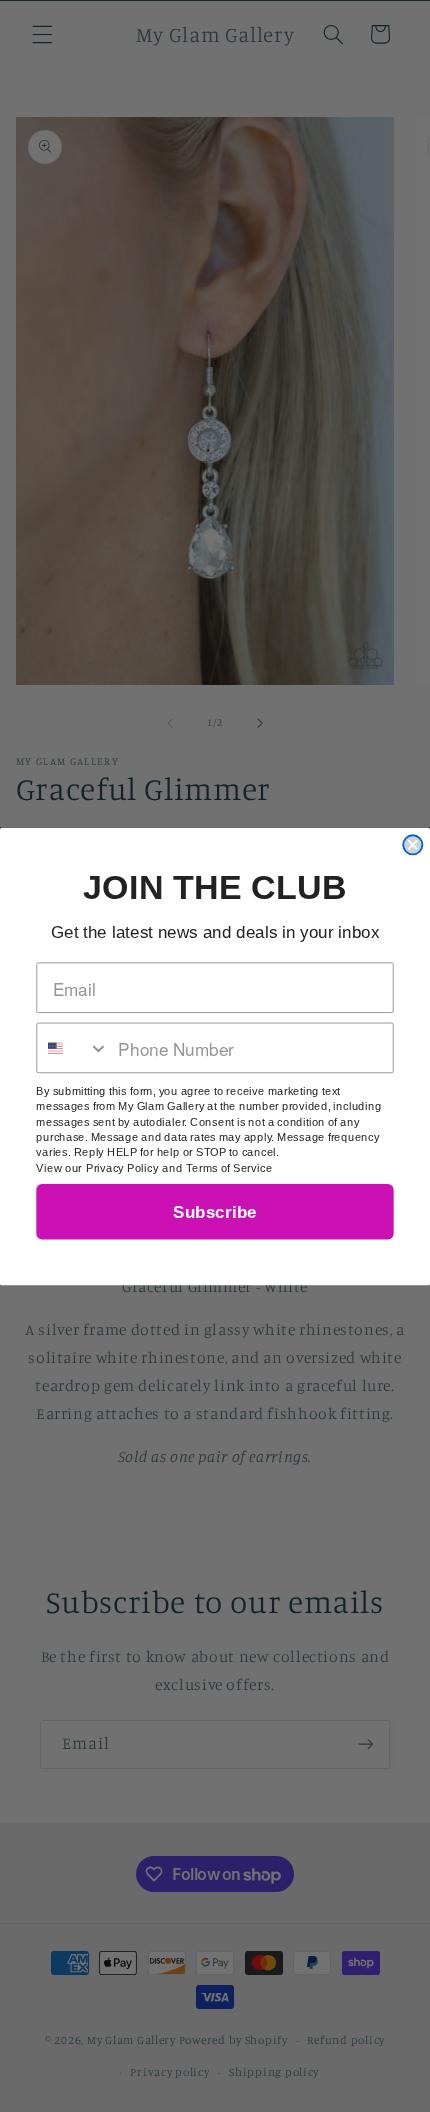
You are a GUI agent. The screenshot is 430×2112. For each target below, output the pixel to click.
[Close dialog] (412, 844)
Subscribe (214, 1211)
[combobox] (73, 1047)
